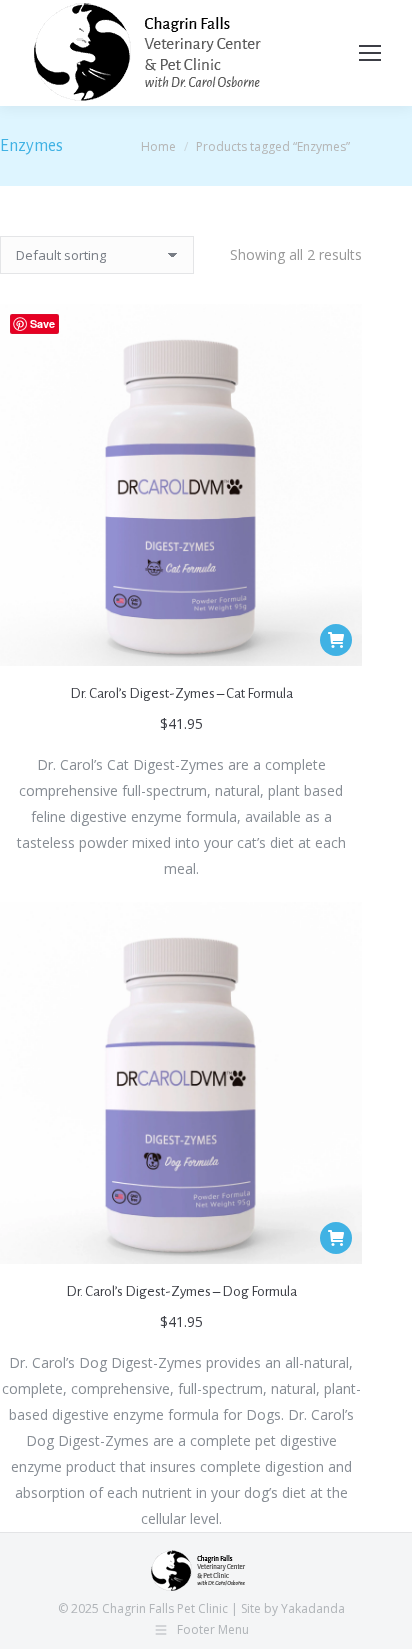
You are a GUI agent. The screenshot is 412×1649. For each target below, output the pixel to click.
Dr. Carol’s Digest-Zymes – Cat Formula (181, 693)
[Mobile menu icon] (370, 53)
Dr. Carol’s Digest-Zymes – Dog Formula (181, 1291)
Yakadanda (313, 1608)
